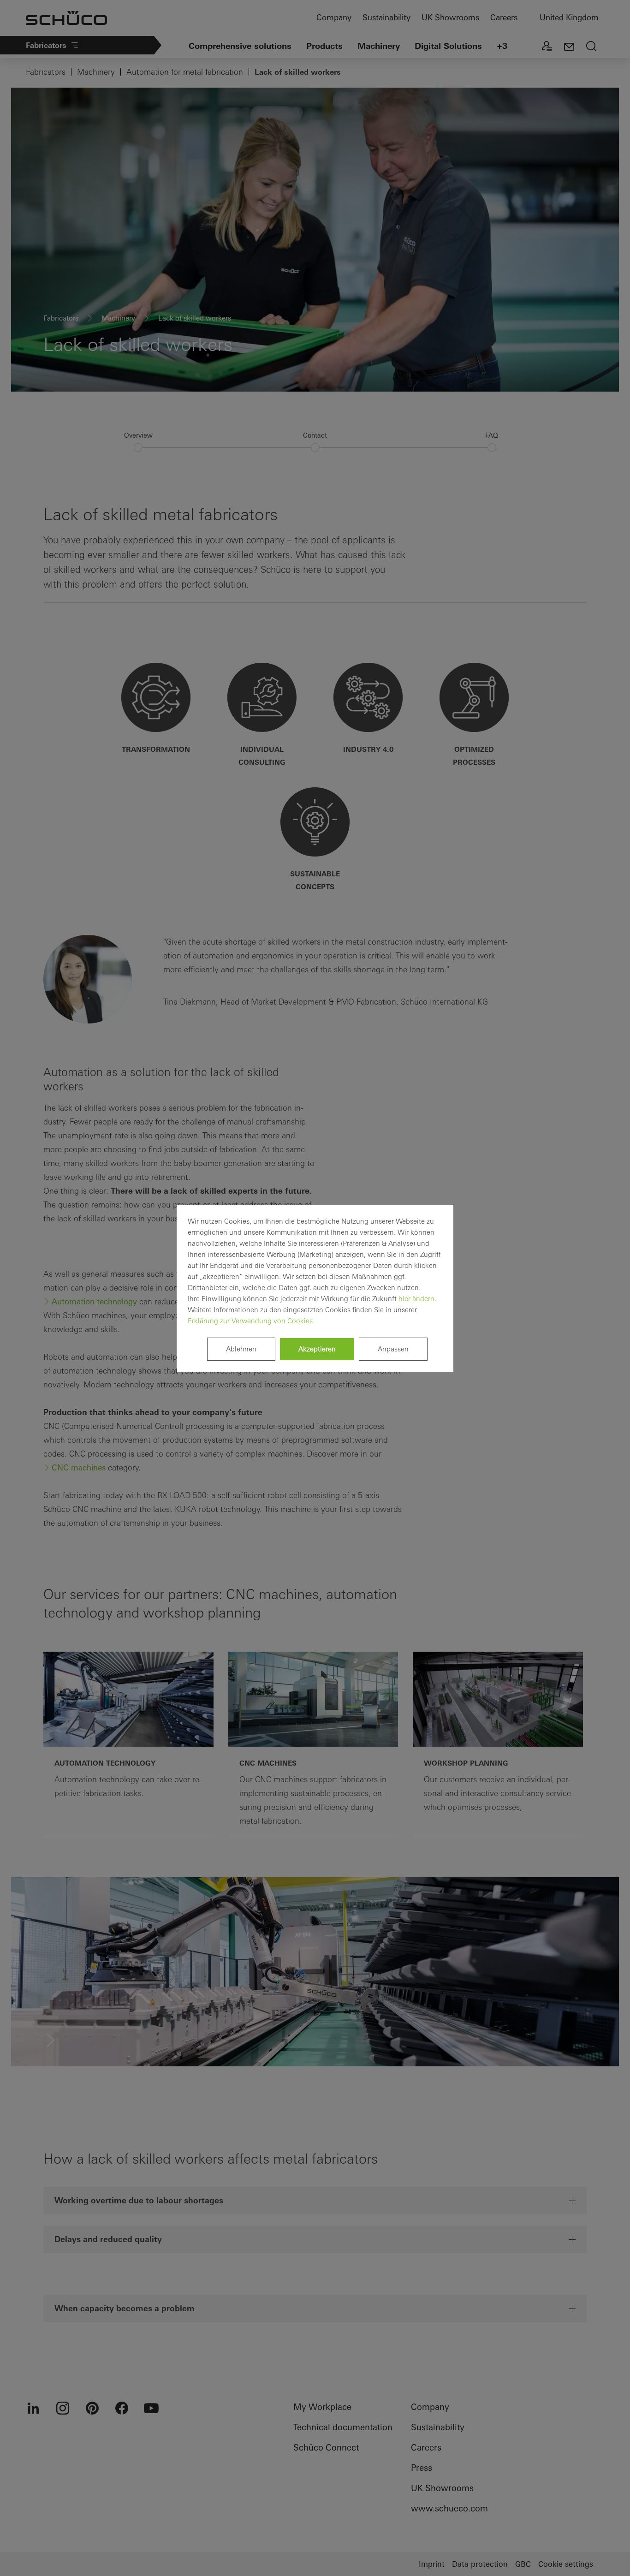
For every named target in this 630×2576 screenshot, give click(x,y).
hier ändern (416, 1299)
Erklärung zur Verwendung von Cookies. (251, 1321)
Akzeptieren (317, 1349)
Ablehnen (241, 1349)
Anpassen (393, 1349)
